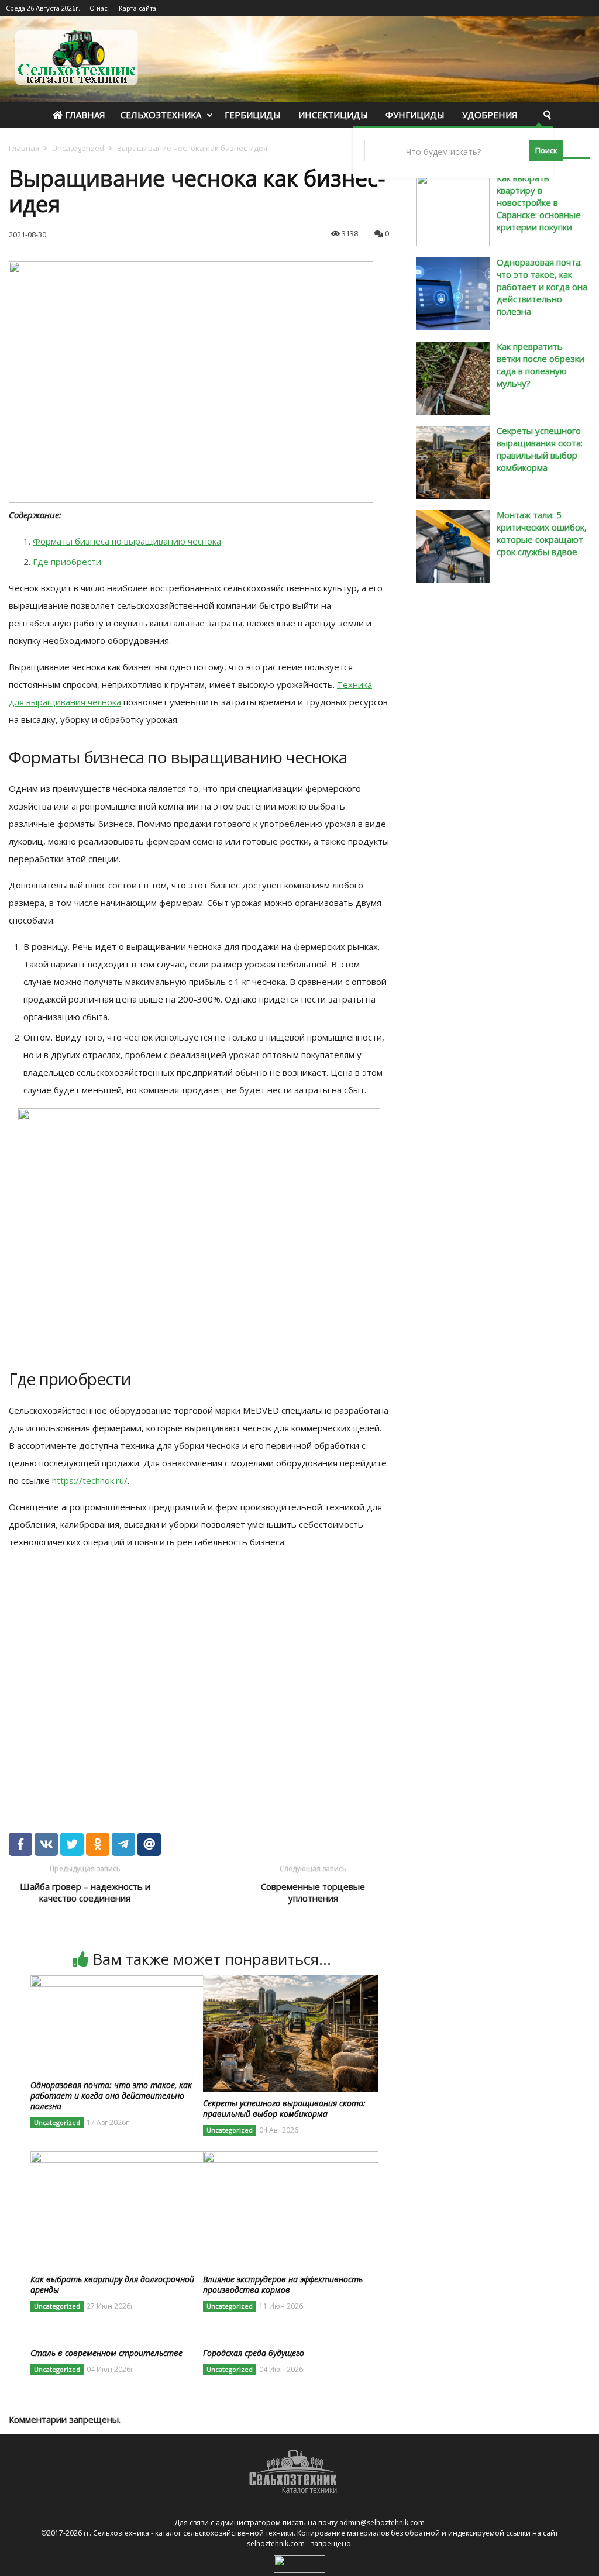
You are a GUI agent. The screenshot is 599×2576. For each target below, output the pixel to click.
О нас (99, 8)
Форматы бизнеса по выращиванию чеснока (127, 541)
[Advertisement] (178, 1676)
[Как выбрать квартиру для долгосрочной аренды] (118, 2158)
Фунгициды (415, 115)
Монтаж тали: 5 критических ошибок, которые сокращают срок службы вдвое (542, 533)
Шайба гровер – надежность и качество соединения (85, 1892)
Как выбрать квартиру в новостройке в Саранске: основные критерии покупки (539, 202)
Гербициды (253, 115)
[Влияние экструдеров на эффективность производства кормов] (291, 2158)
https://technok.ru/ (90, 1480)
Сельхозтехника (161, 115)
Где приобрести (67, 562)
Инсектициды (333, 115)
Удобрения (490, 115)
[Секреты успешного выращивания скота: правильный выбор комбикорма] (291, 1982)
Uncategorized (78, 148)
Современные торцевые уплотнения (313, 1892)
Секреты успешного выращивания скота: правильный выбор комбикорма (540, 449)
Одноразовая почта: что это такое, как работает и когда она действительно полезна (542, 287)
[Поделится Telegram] (123, 1844)
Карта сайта (137, 8)
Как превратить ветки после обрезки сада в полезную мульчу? (541, 365)
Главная (84, 115)
